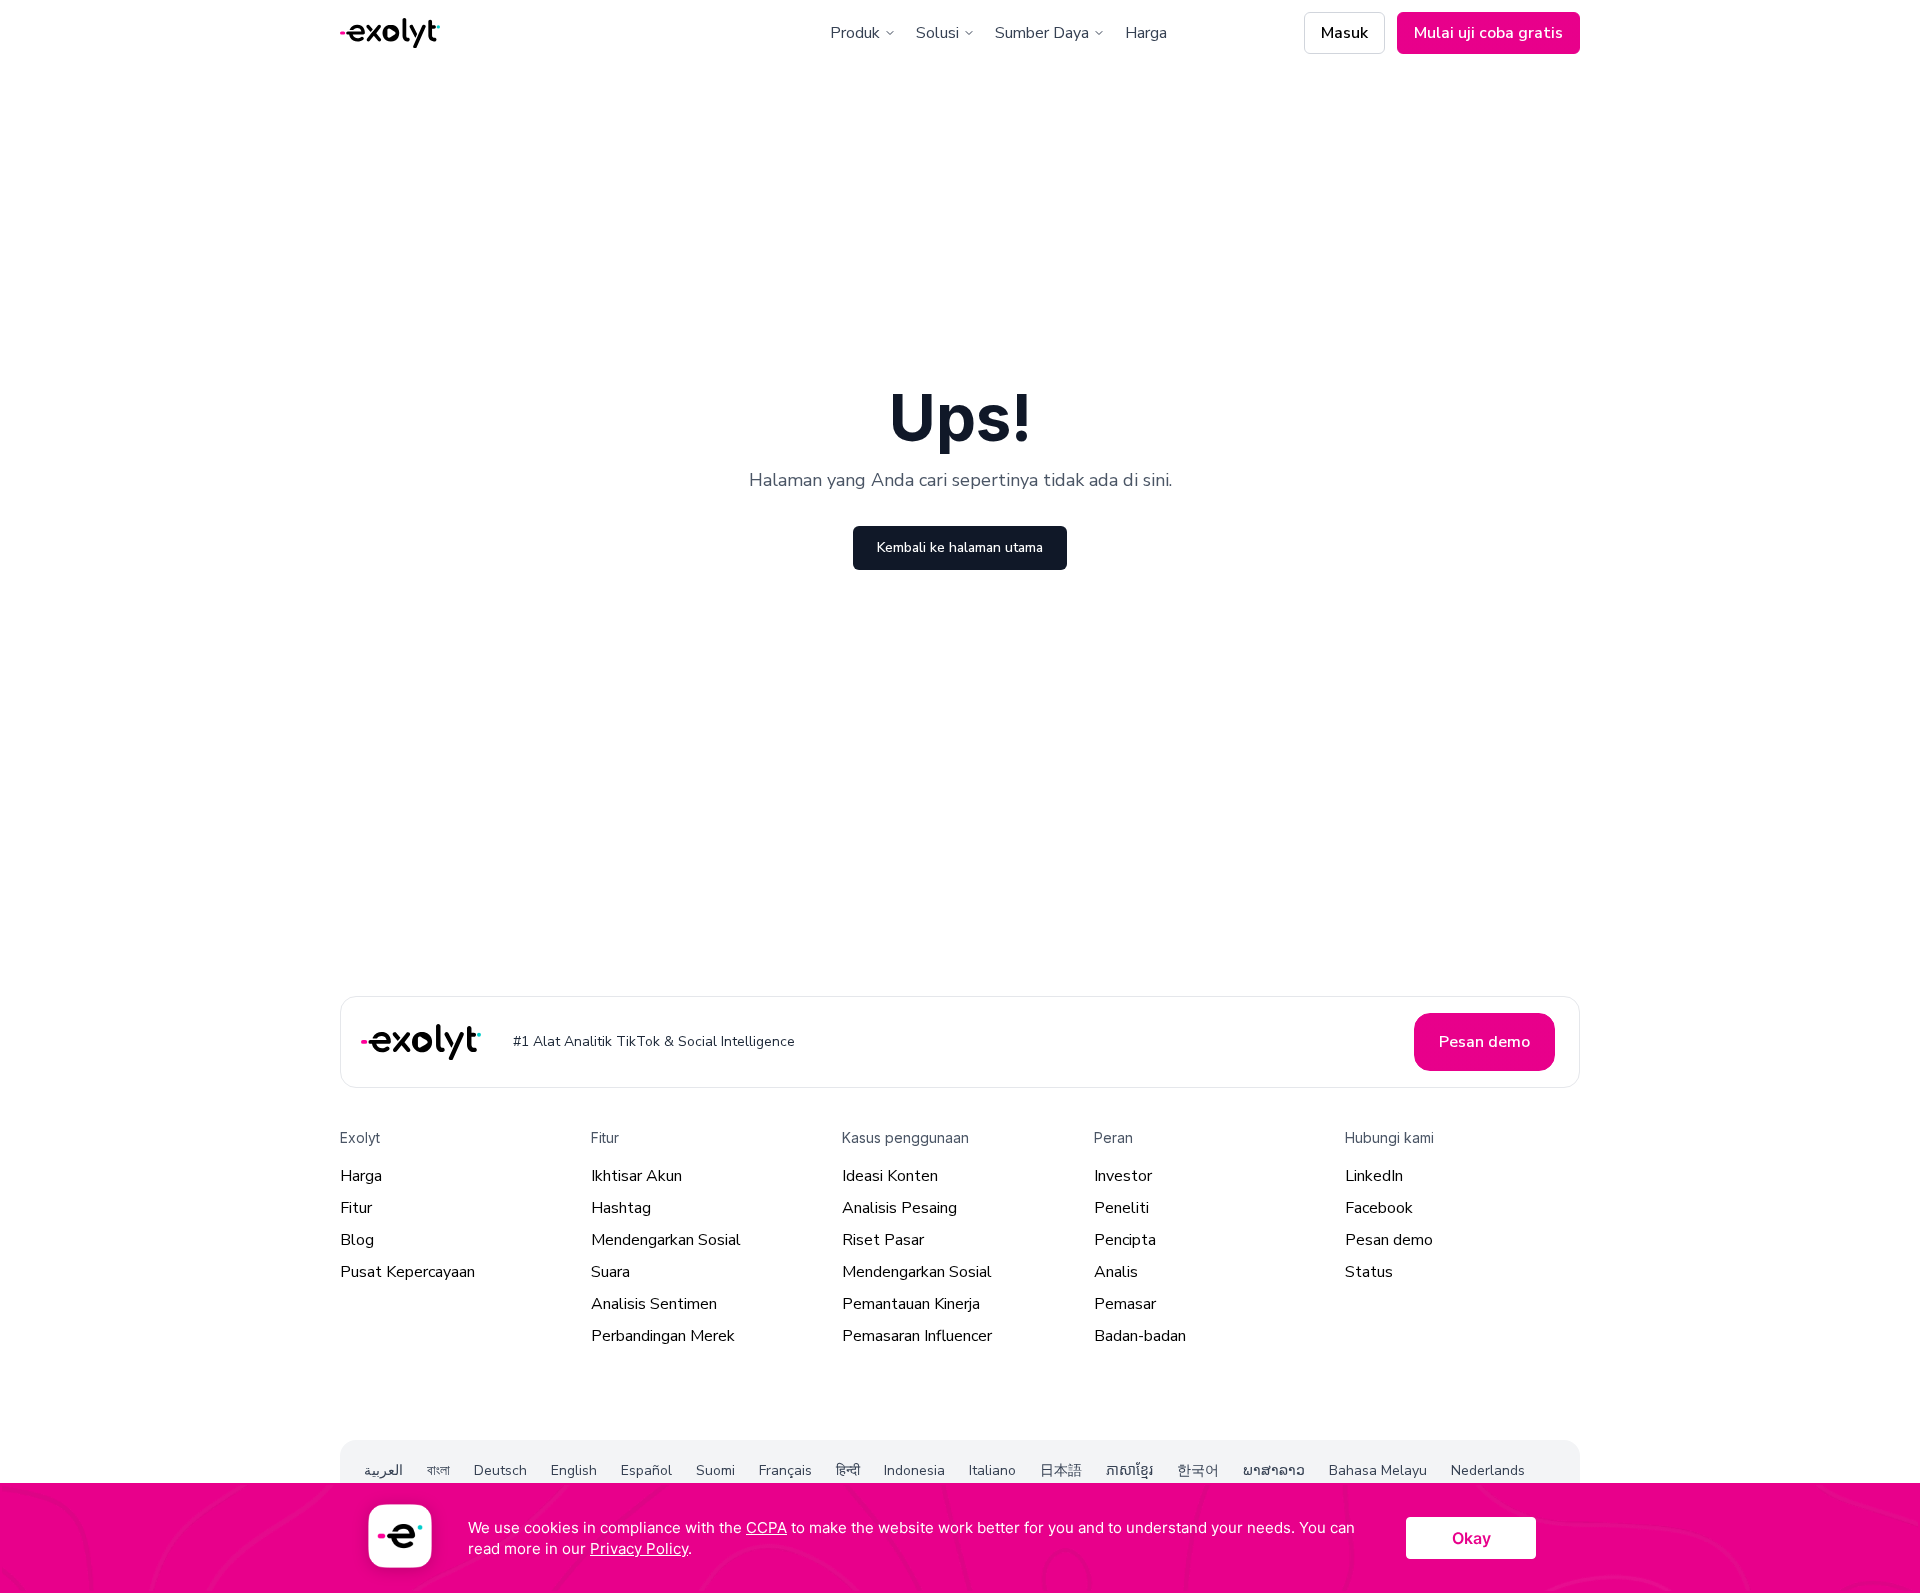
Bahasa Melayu (1378, 1470)
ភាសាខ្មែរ (1129, 1470)
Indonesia (914, 1470)
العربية (383, 1470)
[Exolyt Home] (423, 1041)
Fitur (356, 1208)
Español (646, 1470)
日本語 (1061, 1470)
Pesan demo (1389, 1240)
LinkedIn (1374, 1176)
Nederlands (1488, 1470)
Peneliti (1121, 1208)
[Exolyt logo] (390, 33)
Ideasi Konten (890, 1176)
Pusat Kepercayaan (407, 1272)
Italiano (992, 1470)
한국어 (1198, 1470)
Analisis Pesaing (899, 1208)
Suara (610, 1272)
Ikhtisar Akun (636, 1176)
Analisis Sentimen (654, 1304)
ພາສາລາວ (1274, 1470)
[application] (960, 1538)
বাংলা (438, 1470)
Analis (1116, 1272)
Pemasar (1125, 1304)
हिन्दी (848, 1470)
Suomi (715, 1470)
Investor (1123, 1176)
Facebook (1379, 1208)
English (574, 1470)
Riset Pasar (883, 1240)
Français (785, 1470)
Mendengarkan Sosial (666, 1240)
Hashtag (621, 1208)
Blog (357, 1240)
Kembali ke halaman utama (960, 547)
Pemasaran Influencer (917, 1336)
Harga (1146, 33)
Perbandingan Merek (663, 1336)
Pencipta (1125, 1240)
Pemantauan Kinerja (911, 1304)
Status (1369, 1272)
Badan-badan (1140, 1336)
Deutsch (500, 1470)
